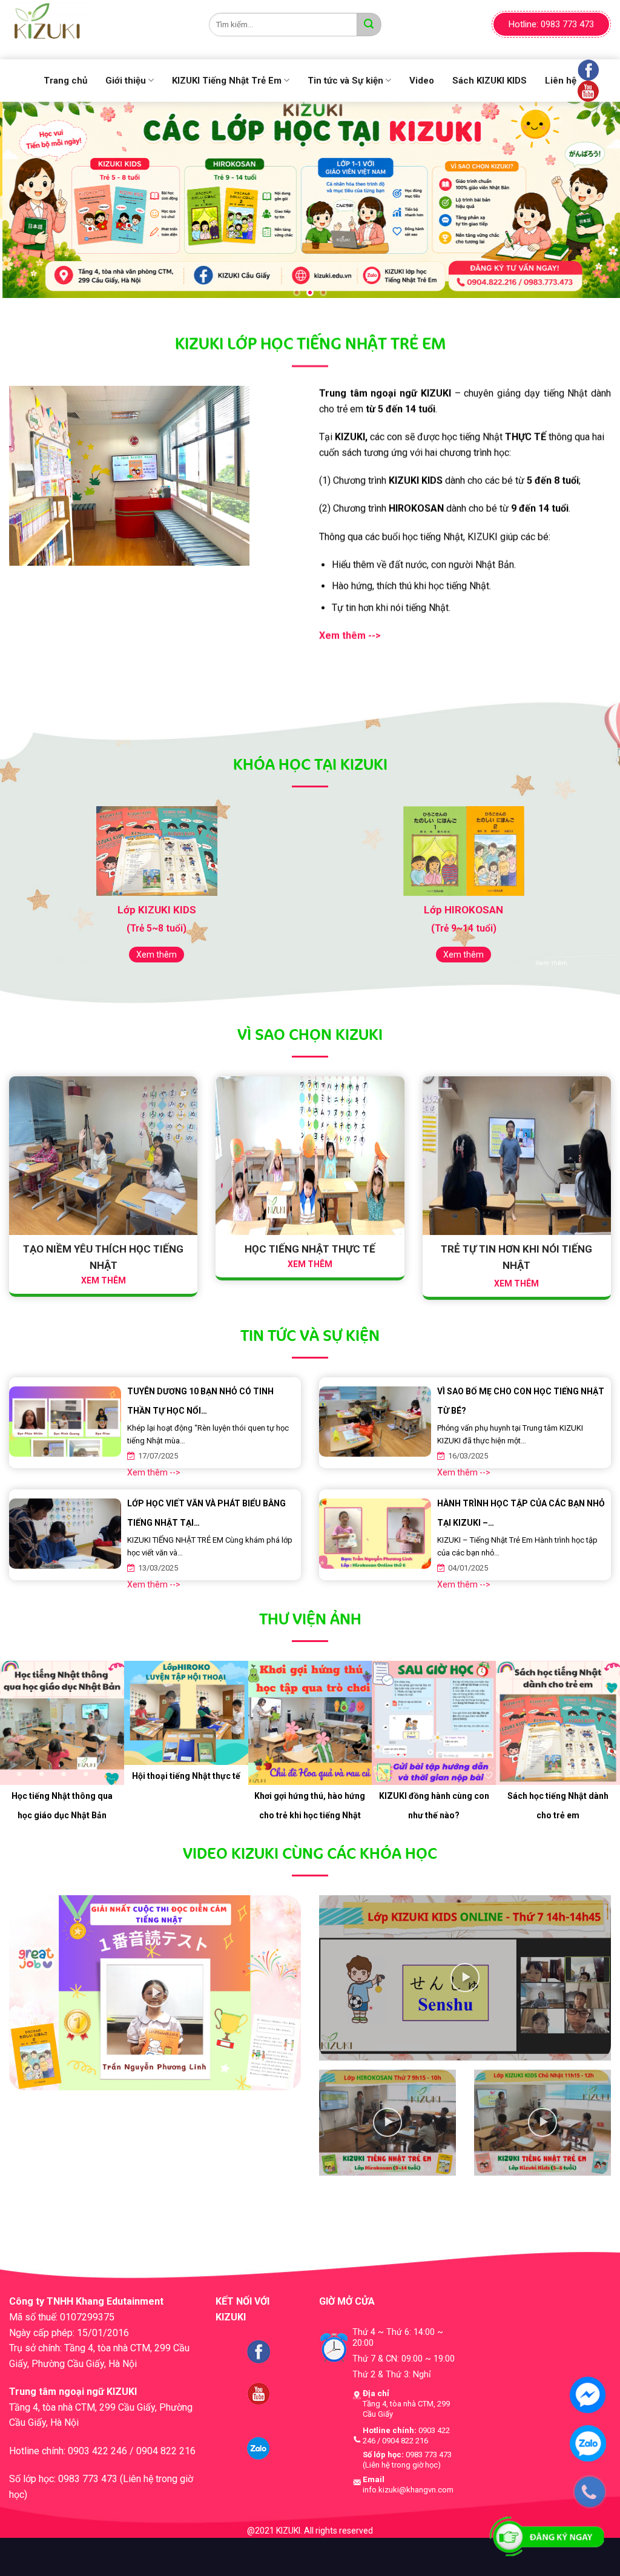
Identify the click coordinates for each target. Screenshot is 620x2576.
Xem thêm (157, 957)
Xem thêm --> (154, 1475)
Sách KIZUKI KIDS (490, 81)
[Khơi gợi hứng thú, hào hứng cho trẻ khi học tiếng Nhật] (310, 1725)
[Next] (592, 197)
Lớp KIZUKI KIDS (157, 912)
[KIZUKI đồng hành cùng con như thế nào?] (434, 1725)
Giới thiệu (126, 81)
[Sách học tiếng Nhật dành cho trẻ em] (558, 1725)
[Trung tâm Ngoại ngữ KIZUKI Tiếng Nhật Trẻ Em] (100, 24)
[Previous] (28, 197)
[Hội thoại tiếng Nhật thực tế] (186, 1715)
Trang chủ (65, 81)
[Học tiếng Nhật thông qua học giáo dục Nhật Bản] (62, 1725)
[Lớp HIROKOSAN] (463, 853)
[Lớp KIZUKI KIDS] (157, 853)
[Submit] (369, 25)
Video (422, 81)
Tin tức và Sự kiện (345, 81)
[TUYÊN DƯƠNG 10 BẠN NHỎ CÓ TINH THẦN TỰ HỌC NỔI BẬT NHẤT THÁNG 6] (65, 1419)
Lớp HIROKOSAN (463, 912)
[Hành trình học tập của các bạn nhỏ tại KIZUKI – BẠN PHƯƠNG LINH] (375, 1531)
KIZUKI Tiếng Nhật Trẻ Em (227, 81)
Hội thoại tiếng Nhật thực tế (186, 1778)
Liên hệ (561, 81)
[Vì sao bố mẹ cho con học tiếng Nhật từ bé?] (375, 1419)
